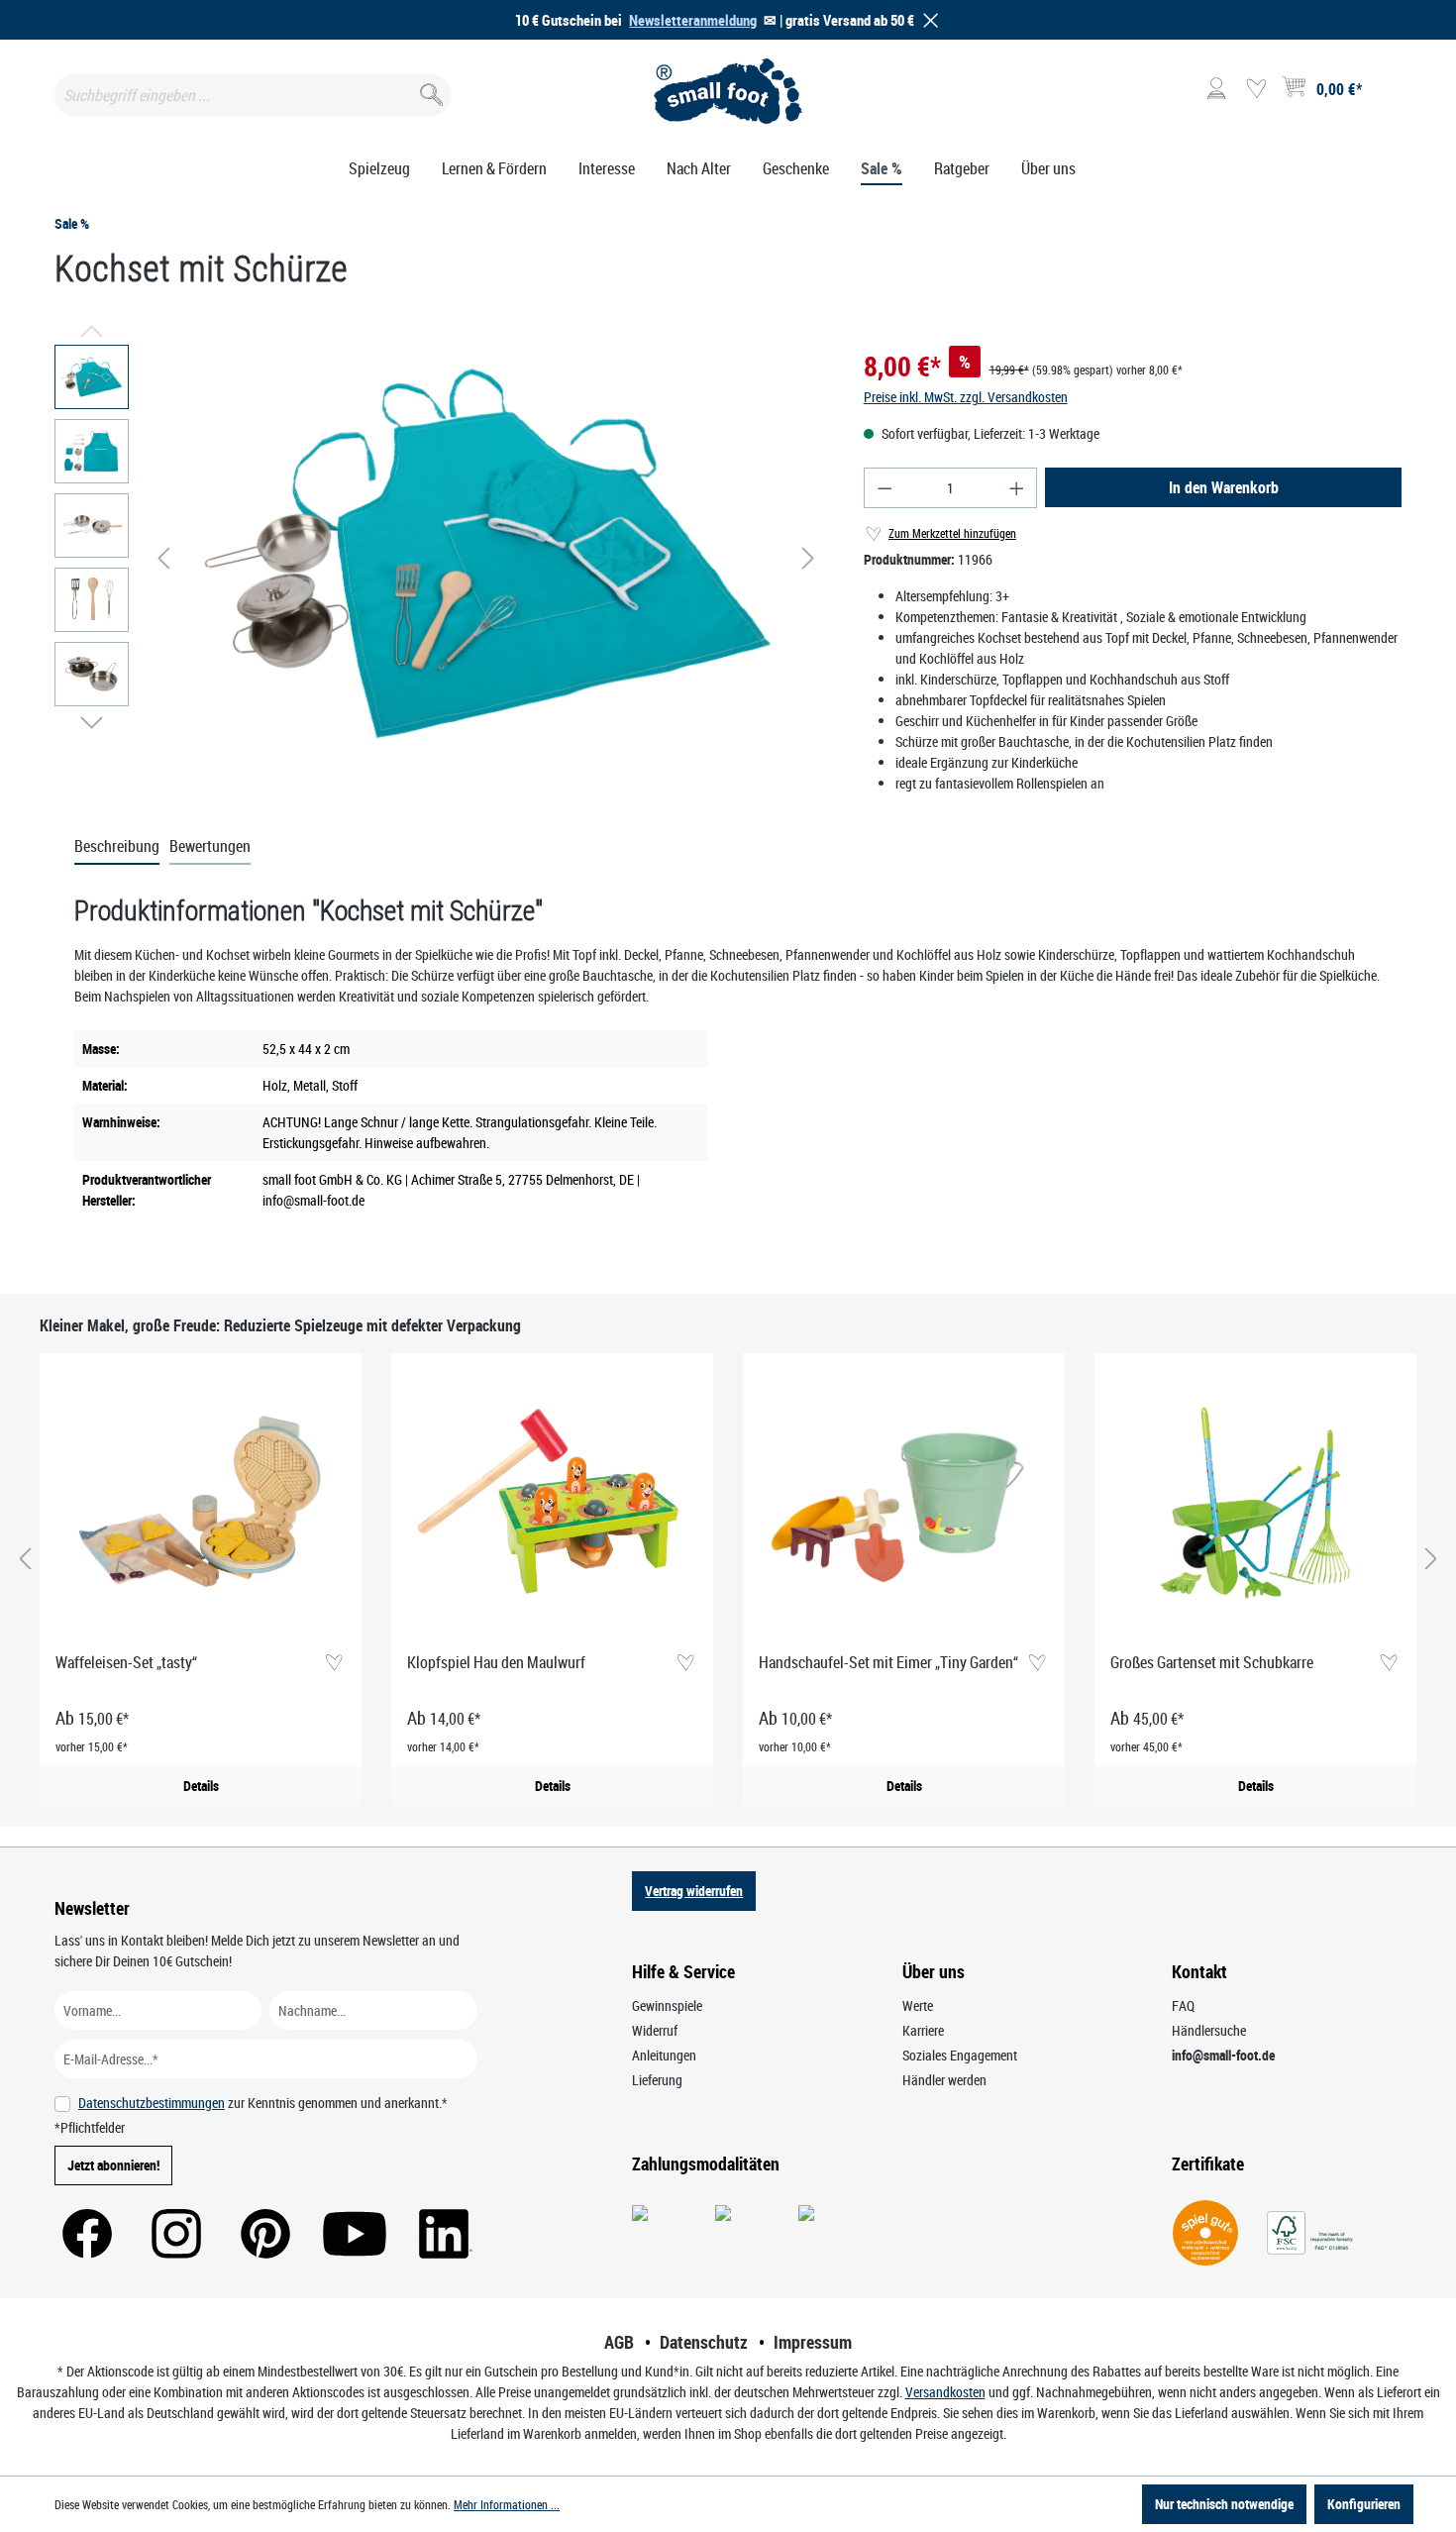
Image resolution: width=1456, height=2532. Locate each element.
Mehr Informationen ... (507, 2504)
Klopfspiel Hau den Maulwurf (496, 1662)
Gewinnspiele (667, 2005)
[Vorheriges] (163, 558)
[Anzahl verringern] (884, 488)
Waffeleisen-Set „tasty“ (126, 1662)
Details (201, 1786)
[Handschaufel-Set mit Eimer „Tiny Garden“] (904, 1503)
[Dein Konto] (1216, 89)
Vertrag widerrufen (694, 1891)
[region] (439, 558)
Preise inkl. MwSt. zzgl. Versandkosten (966, 397)
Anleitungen (664, 2055)
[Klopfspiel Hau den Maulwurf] (552, 1503)
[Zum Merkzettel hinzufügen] (333, 1664)
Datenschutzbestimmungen (152, 2103)
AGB (619, 2342)
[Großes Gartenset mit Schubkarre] (1255, 1503)
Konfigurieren (1364, 2504)
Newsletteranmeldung (693, 20)
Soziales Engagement (960, 2055)
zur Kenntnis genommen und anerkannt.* (263, 2103)
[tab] (117, 847)
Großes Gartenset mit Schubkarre (1212, 1662)
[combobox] (253, 95)
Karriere (923, 2030)
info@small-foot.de (1223, 2055)
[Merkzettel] (1256, 89)
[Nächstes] (808, 558)
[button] (927, 20)
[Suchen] (429, 91)
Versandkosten (945, 2392)
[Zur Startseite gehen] (728, 91)
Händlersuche (1209, 2030)
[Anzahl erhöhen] (1017, 488)
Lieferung (657, 2080)
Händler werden (944, 2080)
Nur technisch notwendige (1224, 2504)
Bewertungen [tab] (210, 846)
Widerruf (655, 2030)
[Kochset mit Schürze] (486, 558)
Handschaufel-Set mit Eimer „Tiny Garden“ (888, 1662)
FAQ (1183, 2005)
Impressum (813, 2342)
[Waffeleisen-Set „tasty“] (201, 1503)
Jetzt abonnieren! (113, 2165)
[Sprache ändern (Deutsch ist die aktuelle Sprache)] (1385, 95)
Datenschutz (704, 2342)
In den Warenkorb (1224, 487)
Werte (918, 2005)
